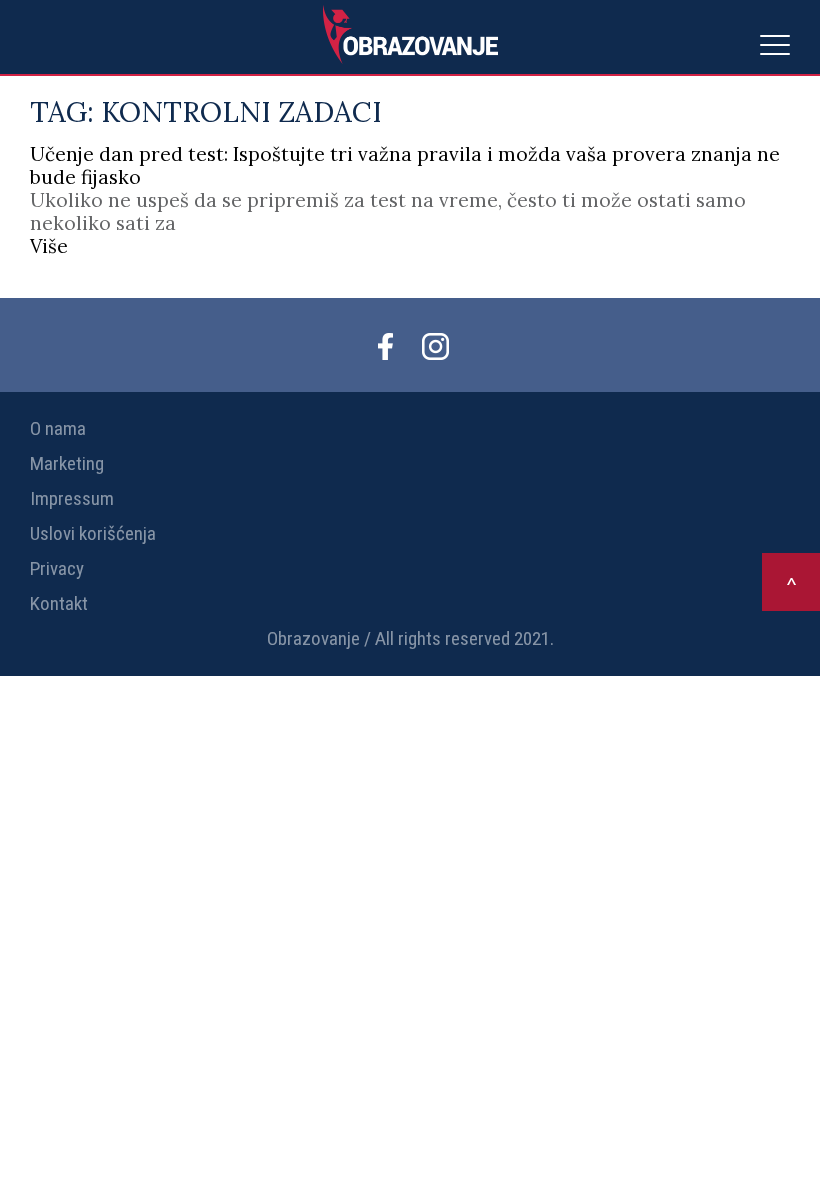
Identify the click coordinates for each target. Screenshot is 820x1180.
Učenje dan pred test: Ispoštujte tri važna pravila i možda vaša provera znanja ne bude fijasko (405, 165)
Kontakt (59, 603)
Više (49, 246)
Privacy (57, 568)
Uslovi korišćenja (93, 533)
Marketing (67, 463)
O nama (58, 428)
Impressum (72, 498)
